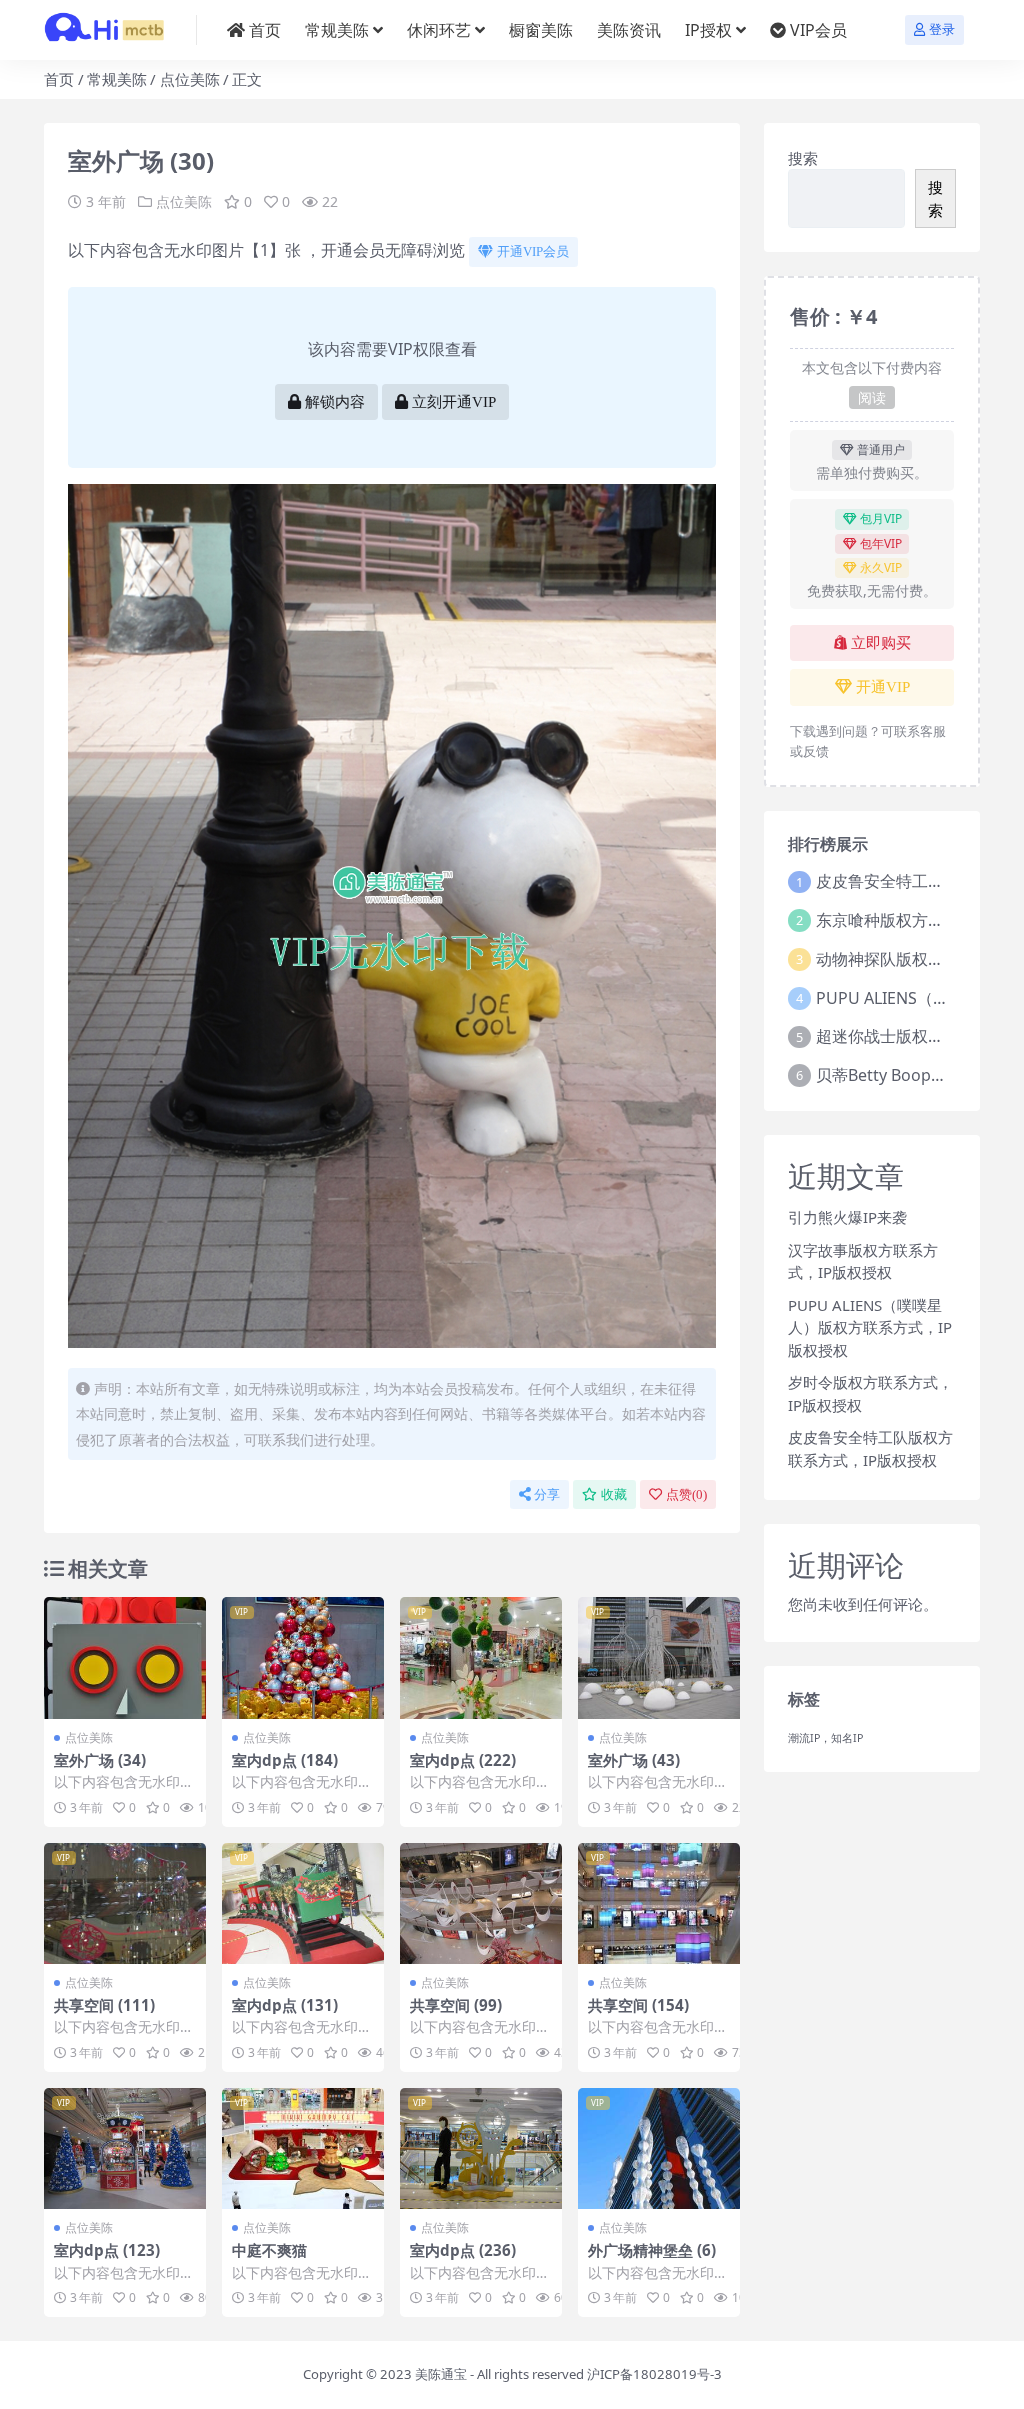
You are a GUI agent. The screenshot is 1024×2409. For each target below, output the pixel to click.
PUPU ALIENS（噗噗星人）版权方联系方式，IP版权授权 (870, 1327)
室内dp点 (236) (463, 2250)
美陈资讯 (629, 30)
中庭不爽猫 (269, 2250)
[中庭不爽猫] (303, 2149)
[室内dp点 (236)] (481, 2149)
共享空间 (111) (104, 2005)
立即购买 (881, 643)
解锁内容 (335, 402)
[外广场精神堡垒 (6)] (659, 2149)
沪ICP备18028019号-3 (654, 2374)
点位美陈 (190, 79)
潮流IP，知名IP (825, 1738)
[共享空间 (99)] (481, 1904)
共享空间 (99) (456, 2005)
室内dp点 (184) (285, 1760)
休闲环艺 (439, 30)
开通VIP (883, 687)
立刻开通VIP (454, 402)
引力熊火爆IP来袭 (847, 1217)
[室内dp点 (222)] (481, 1658)
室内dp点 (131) (285, 2005)
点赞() (686, 1494)
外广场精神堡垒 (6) (652, 2250)
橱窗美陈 (541, 30)
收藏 (614, 1494)
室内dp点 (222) (463, 1760)
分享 (547, 1494)
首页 (265, 30)
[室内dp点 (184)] (303, 1658)
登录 (942, 29)
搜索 (803, 158)
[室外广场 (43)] (659, 1658)
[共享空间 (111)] (125, 1904)
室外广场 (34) (100, 1760)
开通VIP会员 (533, 251)
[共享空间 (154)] (659, 1904)
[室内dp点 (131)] (303, 1904)
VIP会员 (818, 30)
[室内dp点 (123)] (125, 2149)
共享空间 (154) (638, 2005)
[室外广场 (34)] (125, 1658)
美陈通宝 (441, 2374)
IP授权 (708, 30)
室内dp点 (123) (107, 2250)
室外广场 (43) (634, 1760)
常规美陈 (337, 30)
